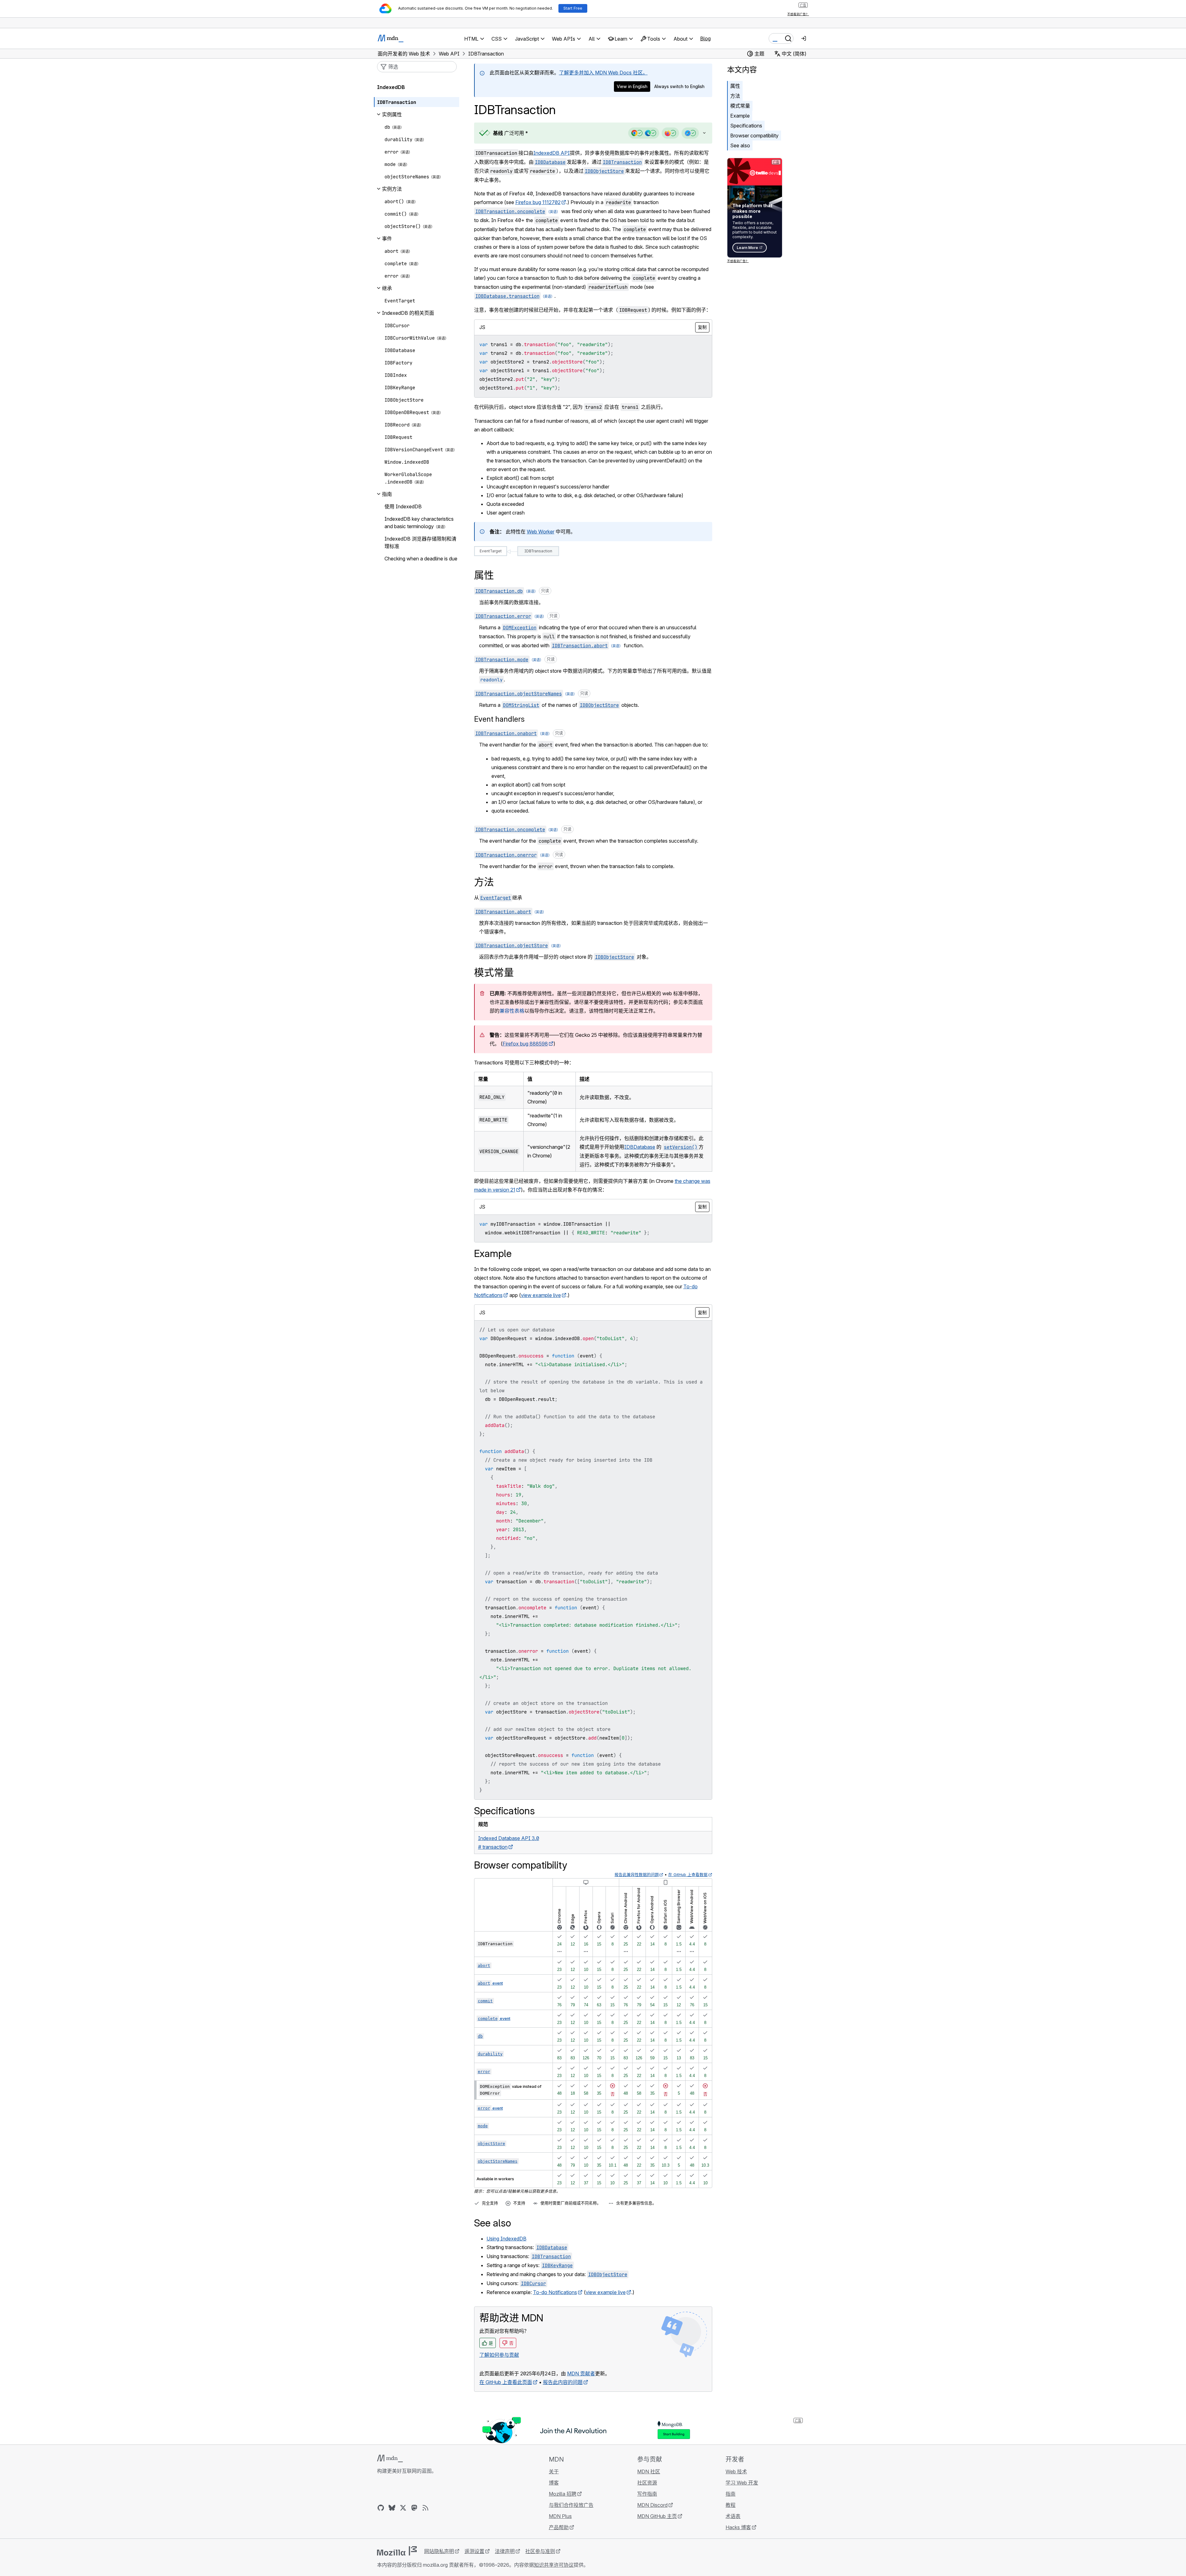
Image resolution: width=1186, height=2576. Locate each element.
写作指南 (647, 2494)
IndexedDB (391, 87)
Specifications (746, 126)
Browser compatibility (754, 136)
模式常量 (740, 106)
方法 (735, 96)
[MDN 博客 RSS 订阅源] (425, 2508)
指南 (731, 2494)
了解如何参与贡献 (499, 2355)
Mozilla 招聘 (563, 2494)
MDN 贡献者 (581, 2373)
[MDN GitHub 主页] (381, 2508)
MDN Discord (652, 2505)
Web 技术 (736, 2471)
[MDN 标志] (390, 2458)
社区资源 (647, 2483)
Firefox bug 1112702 (538, 202)
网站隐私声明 (439, 2551)
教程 (731, 2505)
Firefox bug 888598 (525, 1044)
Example (740, 116)
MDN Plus (560, 2516)
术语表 (733, 2516)
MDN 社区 (649, 2471)
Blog (705, 38)
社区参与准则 (540, 2551)
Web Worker (541, 532)
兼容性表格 (512, 1011)
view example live (541, 1295)
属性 (735, 86)
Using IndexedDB (506, 2239)
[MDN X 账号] (403, 2508)
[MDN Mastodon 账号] (414, 2508)
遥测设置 (474, 2551)
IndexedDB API (552, 153)
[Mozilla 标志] (397, 2551)
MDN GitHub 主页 (657, 2516)
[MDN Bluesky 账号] (392, 2508)
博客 (554, 2483)
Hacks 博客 (738, 2527)
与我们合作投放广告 (571, 2505)
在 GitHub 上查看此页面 (506, 2382)
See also (740, 145)
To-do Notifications (555, 2292)
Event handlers (499, 719)
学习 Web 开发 (742, 2483)
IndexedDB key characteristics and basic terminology (419, 523)
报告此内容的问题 (563, 2382)
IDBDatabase (640, 1147)
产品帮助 (559, 2527)
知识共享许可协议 (554, 2565)
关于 (554, 2471)
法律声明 (505, 2551)
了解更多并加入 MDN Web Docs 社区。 (603, 73)
